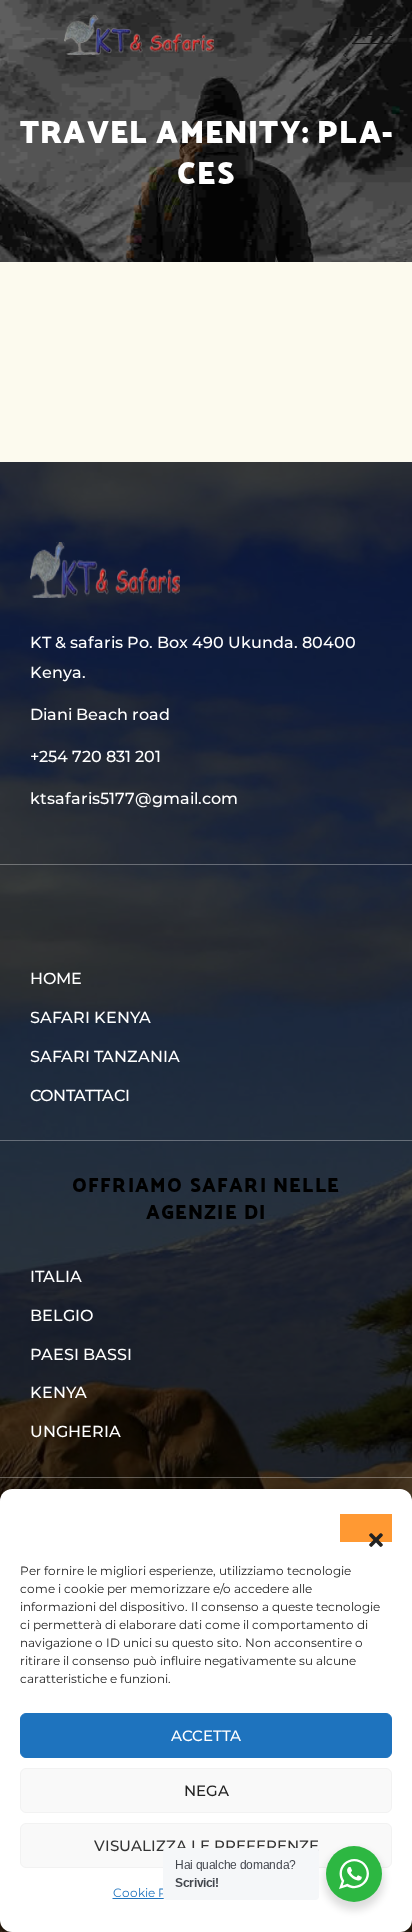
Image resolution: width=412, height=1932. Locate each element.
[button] (366, 1528)
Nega (206, 1790)
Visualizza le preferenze (206, 1845)
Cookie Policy (154, 1892)
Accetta (206, 1735)
